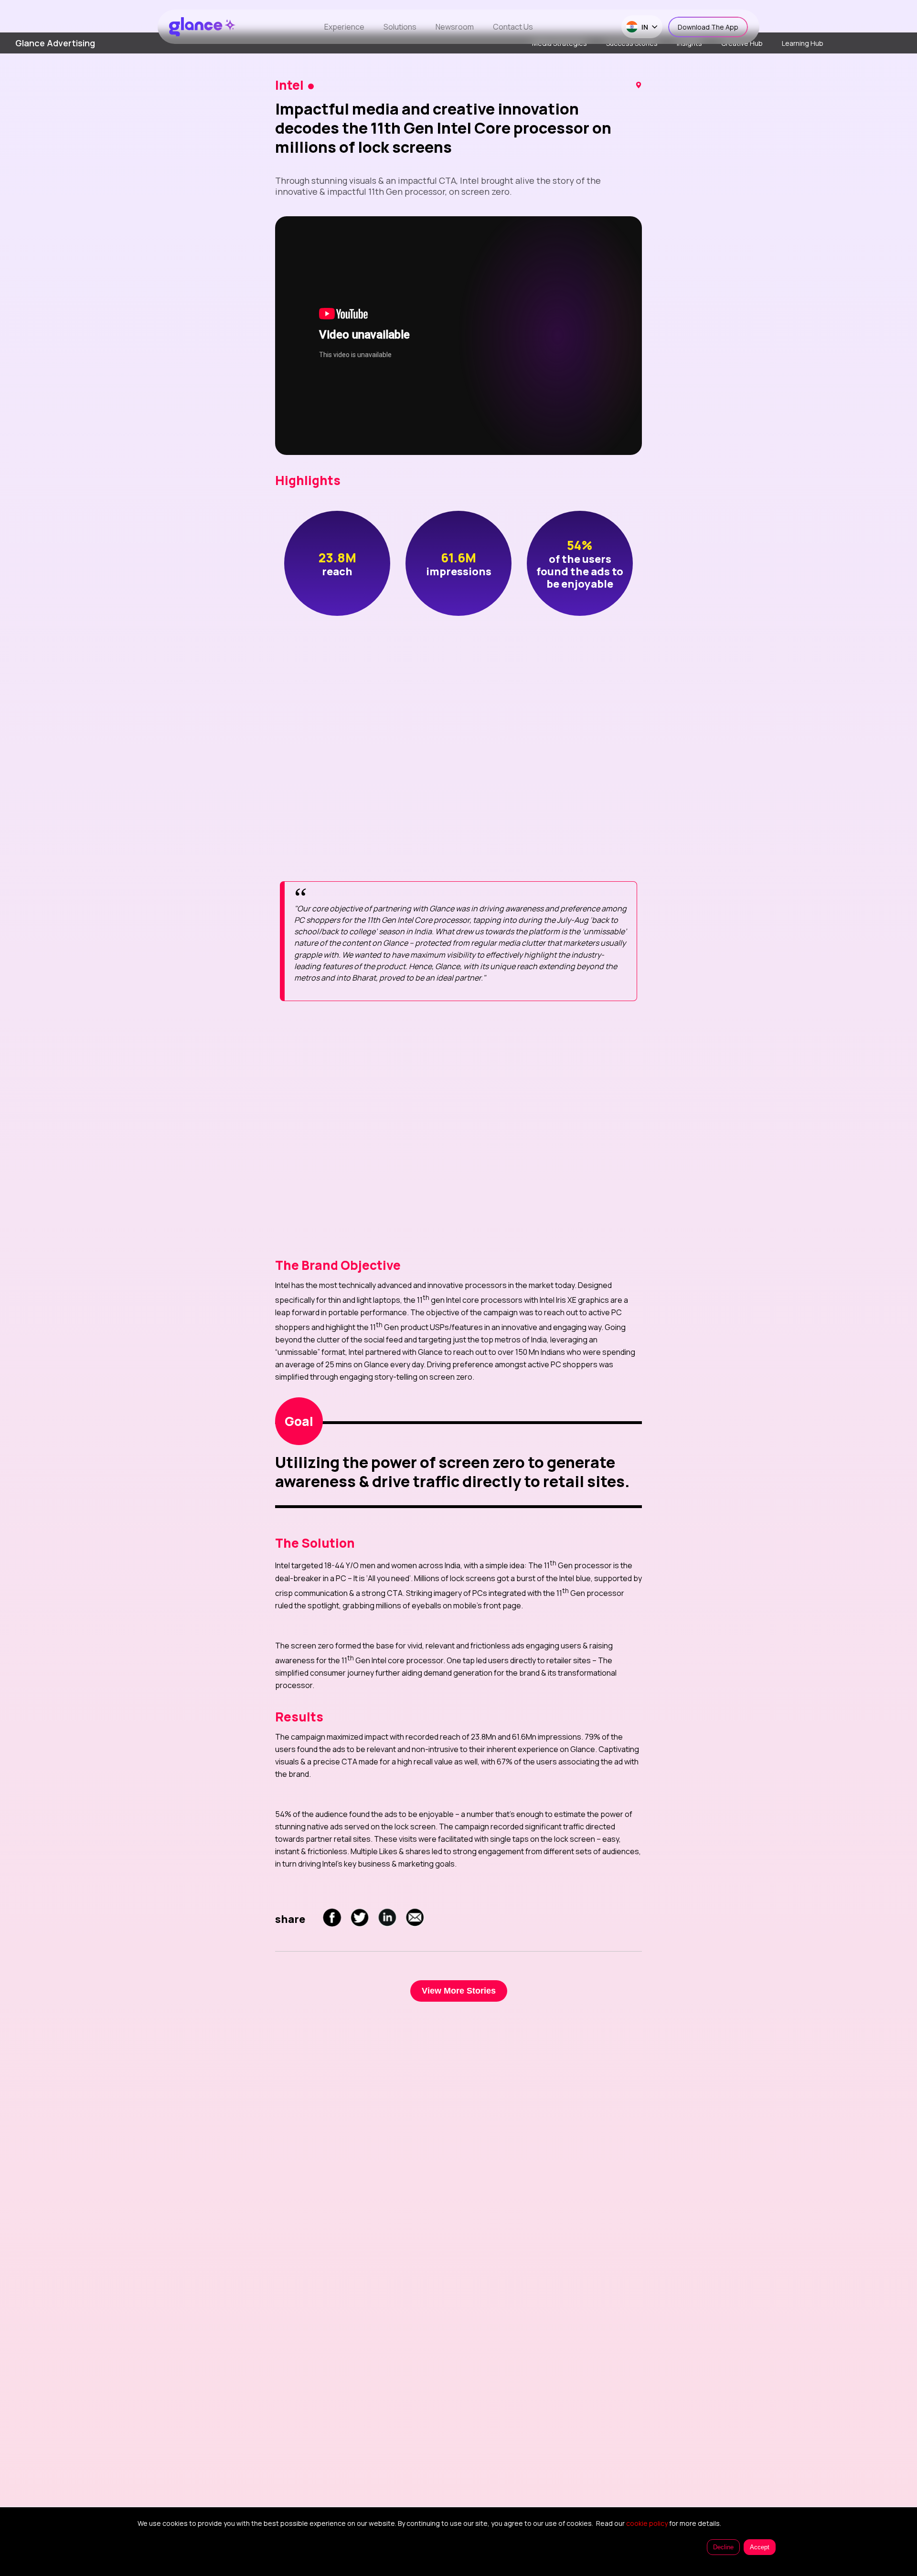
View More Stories (459, 1991)
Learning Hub (803, 43)
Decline (723, 2547)
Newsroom (455, 27)
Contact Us (513, 27)
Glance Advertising (55, 43)
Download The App (708, 27)
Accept (760, 2547)
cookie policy (647, 2523)
